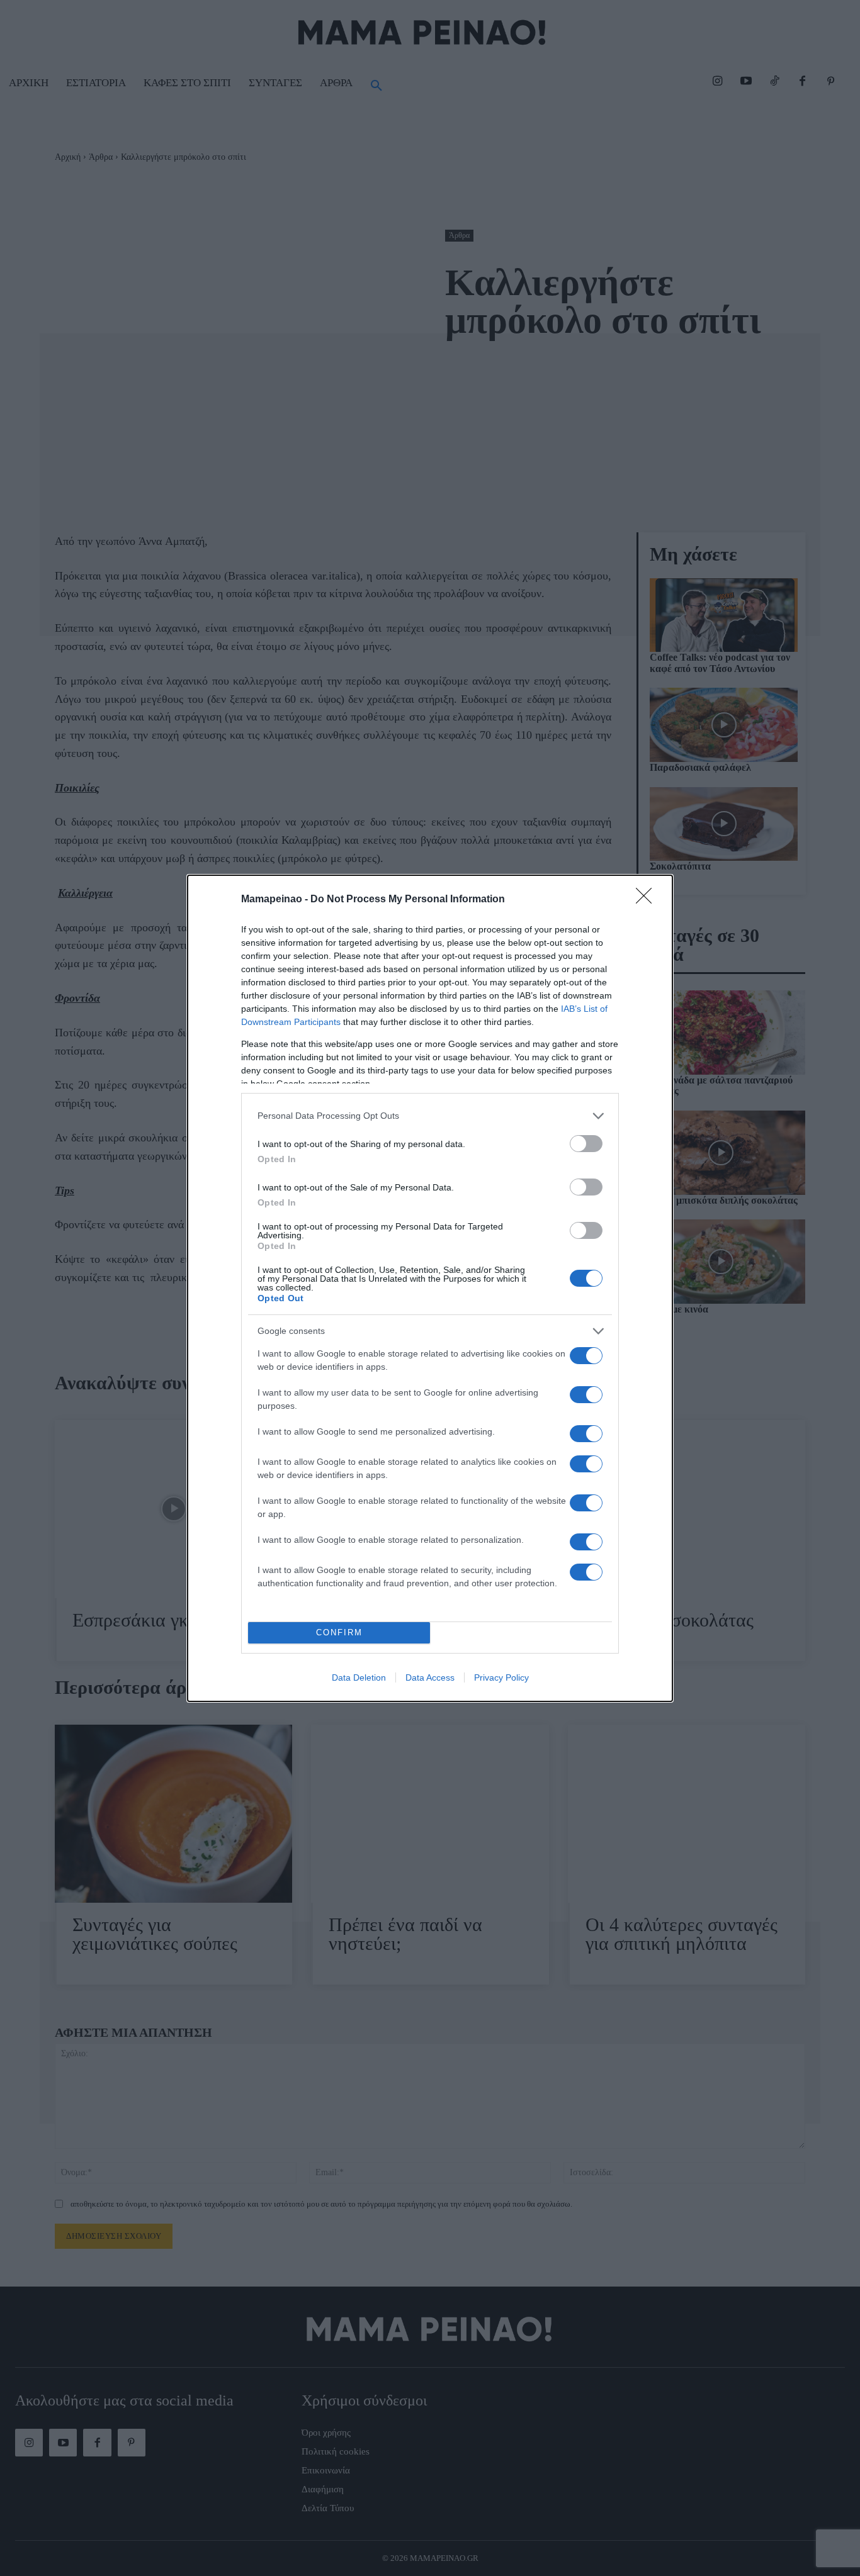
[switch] (586, 1144)
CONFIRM (339, 1632)
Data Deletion (359, 1677)
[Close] (648, 900)
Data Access (430, 1677)
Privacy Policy (501, 1677)
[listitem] (430, 1116)
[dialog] (430, 1288)
